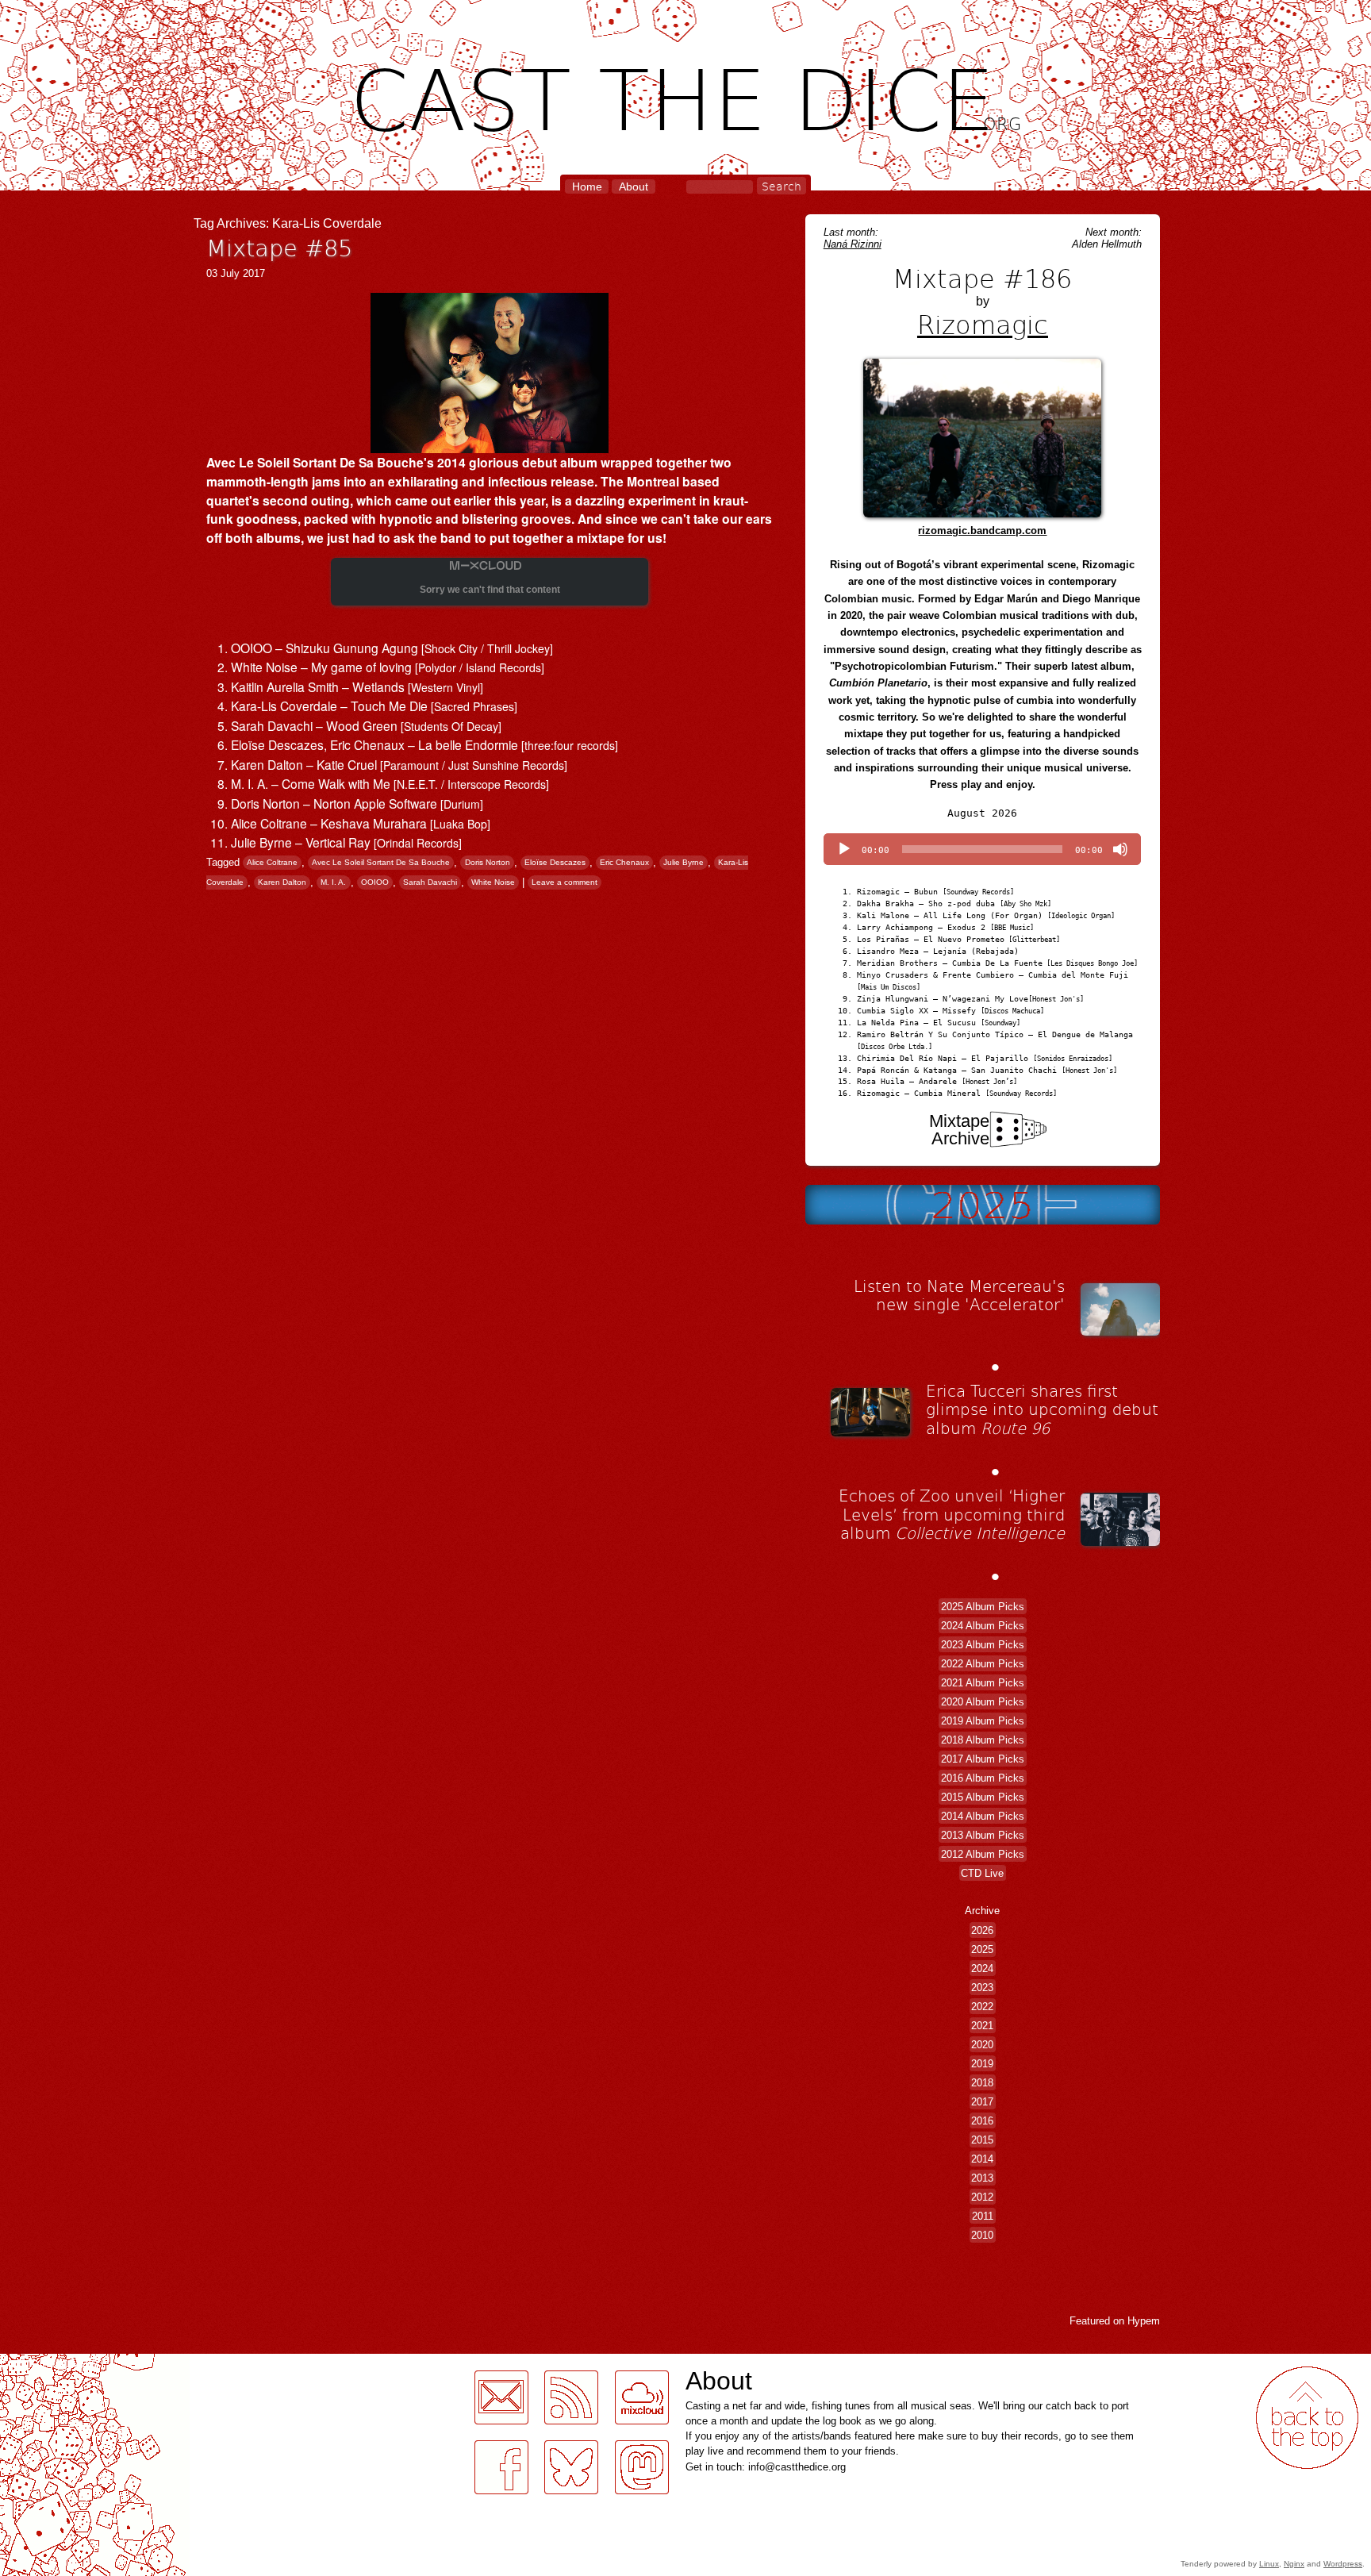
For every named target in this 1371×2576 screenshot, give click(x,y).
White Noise (493, 883)
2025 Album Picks (983, 1606)
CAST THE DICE (686, 96)
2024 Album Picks (983, 1625)
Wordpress (1343, 2564)
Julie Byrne (684, 863)
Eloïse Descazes (555, 863)
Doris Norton (488, 863)
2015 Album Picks (983, 1796)
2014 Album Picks (983, 1815)
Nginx (1294, 2564)
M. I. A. (333, 883)
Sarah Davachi (430, 883)
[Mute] (1120, 849)
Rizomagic (983, 324)
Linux (1269, 2564)
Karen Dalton (282, 883)
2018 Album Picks (983, 1739)
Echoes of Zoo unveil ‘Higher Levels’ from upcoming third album (952, 1514)
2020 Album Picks (983, 1701)
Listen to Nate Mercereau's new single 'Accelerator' (959, 1295)
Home (587, 186)
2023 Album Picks (983, 1644)
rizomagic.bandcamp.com (982, 531)
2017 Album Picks (983, 1758)
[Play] (844, 849)
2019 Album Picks (983, 1720)
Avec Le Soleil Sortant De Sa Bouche (381, 863)
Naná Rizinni (853, 244)
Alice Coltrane (272, 863)
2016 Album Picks (983, 1777)
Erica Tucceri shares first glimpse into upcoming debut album (1042, 1409)
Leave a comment (565, 883)
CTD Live (982, 1872)
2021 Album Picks (983, 1682)
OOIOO (375, 883)
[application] (982, 849)
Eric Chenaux (624, 863)
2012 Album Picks (983, 1853)
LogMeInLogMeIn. (51, 2363)
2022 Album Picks (983, 1663)
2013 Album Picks (983, 1834)
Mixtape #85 (279, 247)
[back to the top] (1307, 2418)
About (634, 186)
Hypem (1144, 2321)
